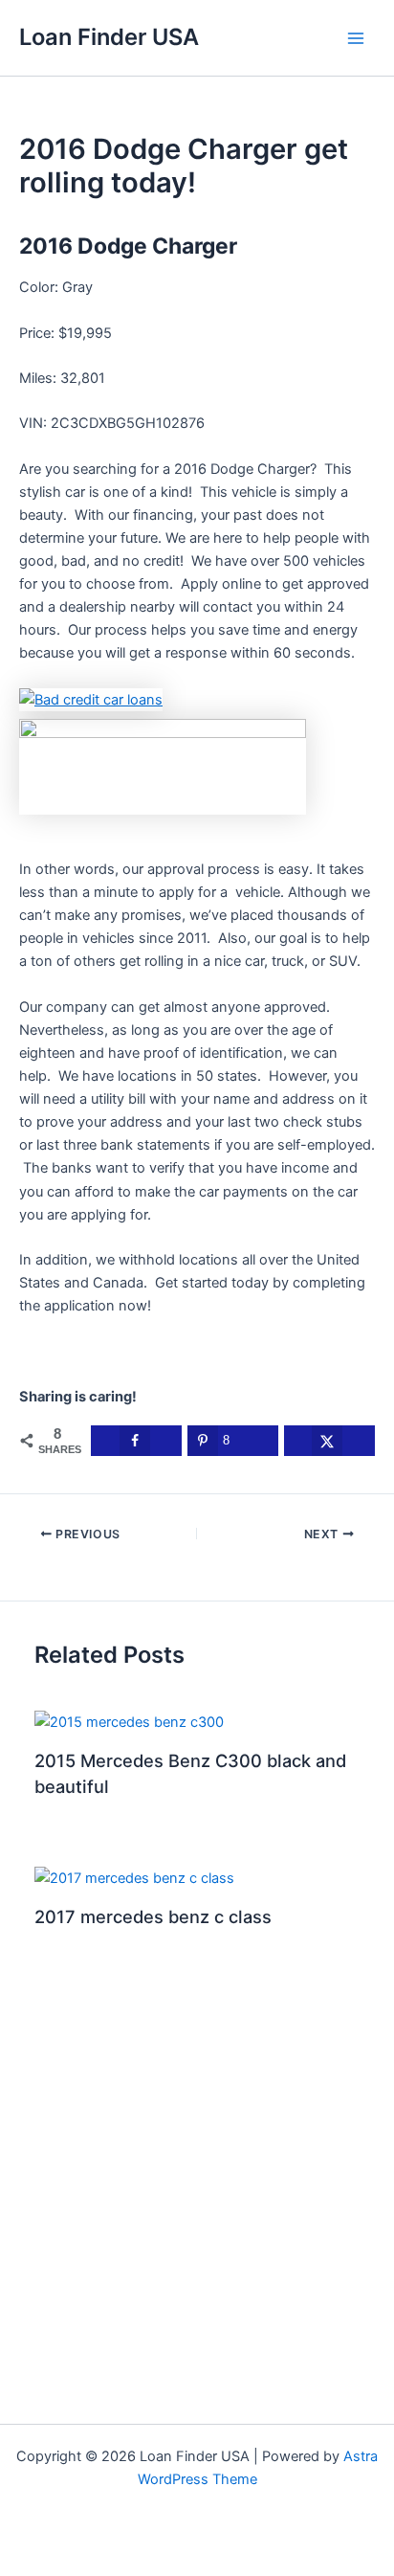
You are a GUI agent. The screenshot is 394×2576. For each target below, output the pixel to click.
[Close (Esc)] (172, 2537)
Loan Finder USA (109, 37)
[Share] (122, 2537)
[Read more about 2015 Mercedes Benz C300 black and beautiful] (129, 1721)
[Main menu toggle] (356, 37)
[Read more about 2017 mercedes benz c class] (134, 1877)
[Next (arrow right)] (73, 2565)
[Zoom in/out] (23, 2537)
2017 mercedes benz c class (153, 1916)
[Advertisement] (197, 2212)
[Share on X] (329, 1441)
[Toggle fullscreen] (73, 2537)
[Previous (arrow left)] (23, 2565)
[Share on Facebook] (136, 1441)
